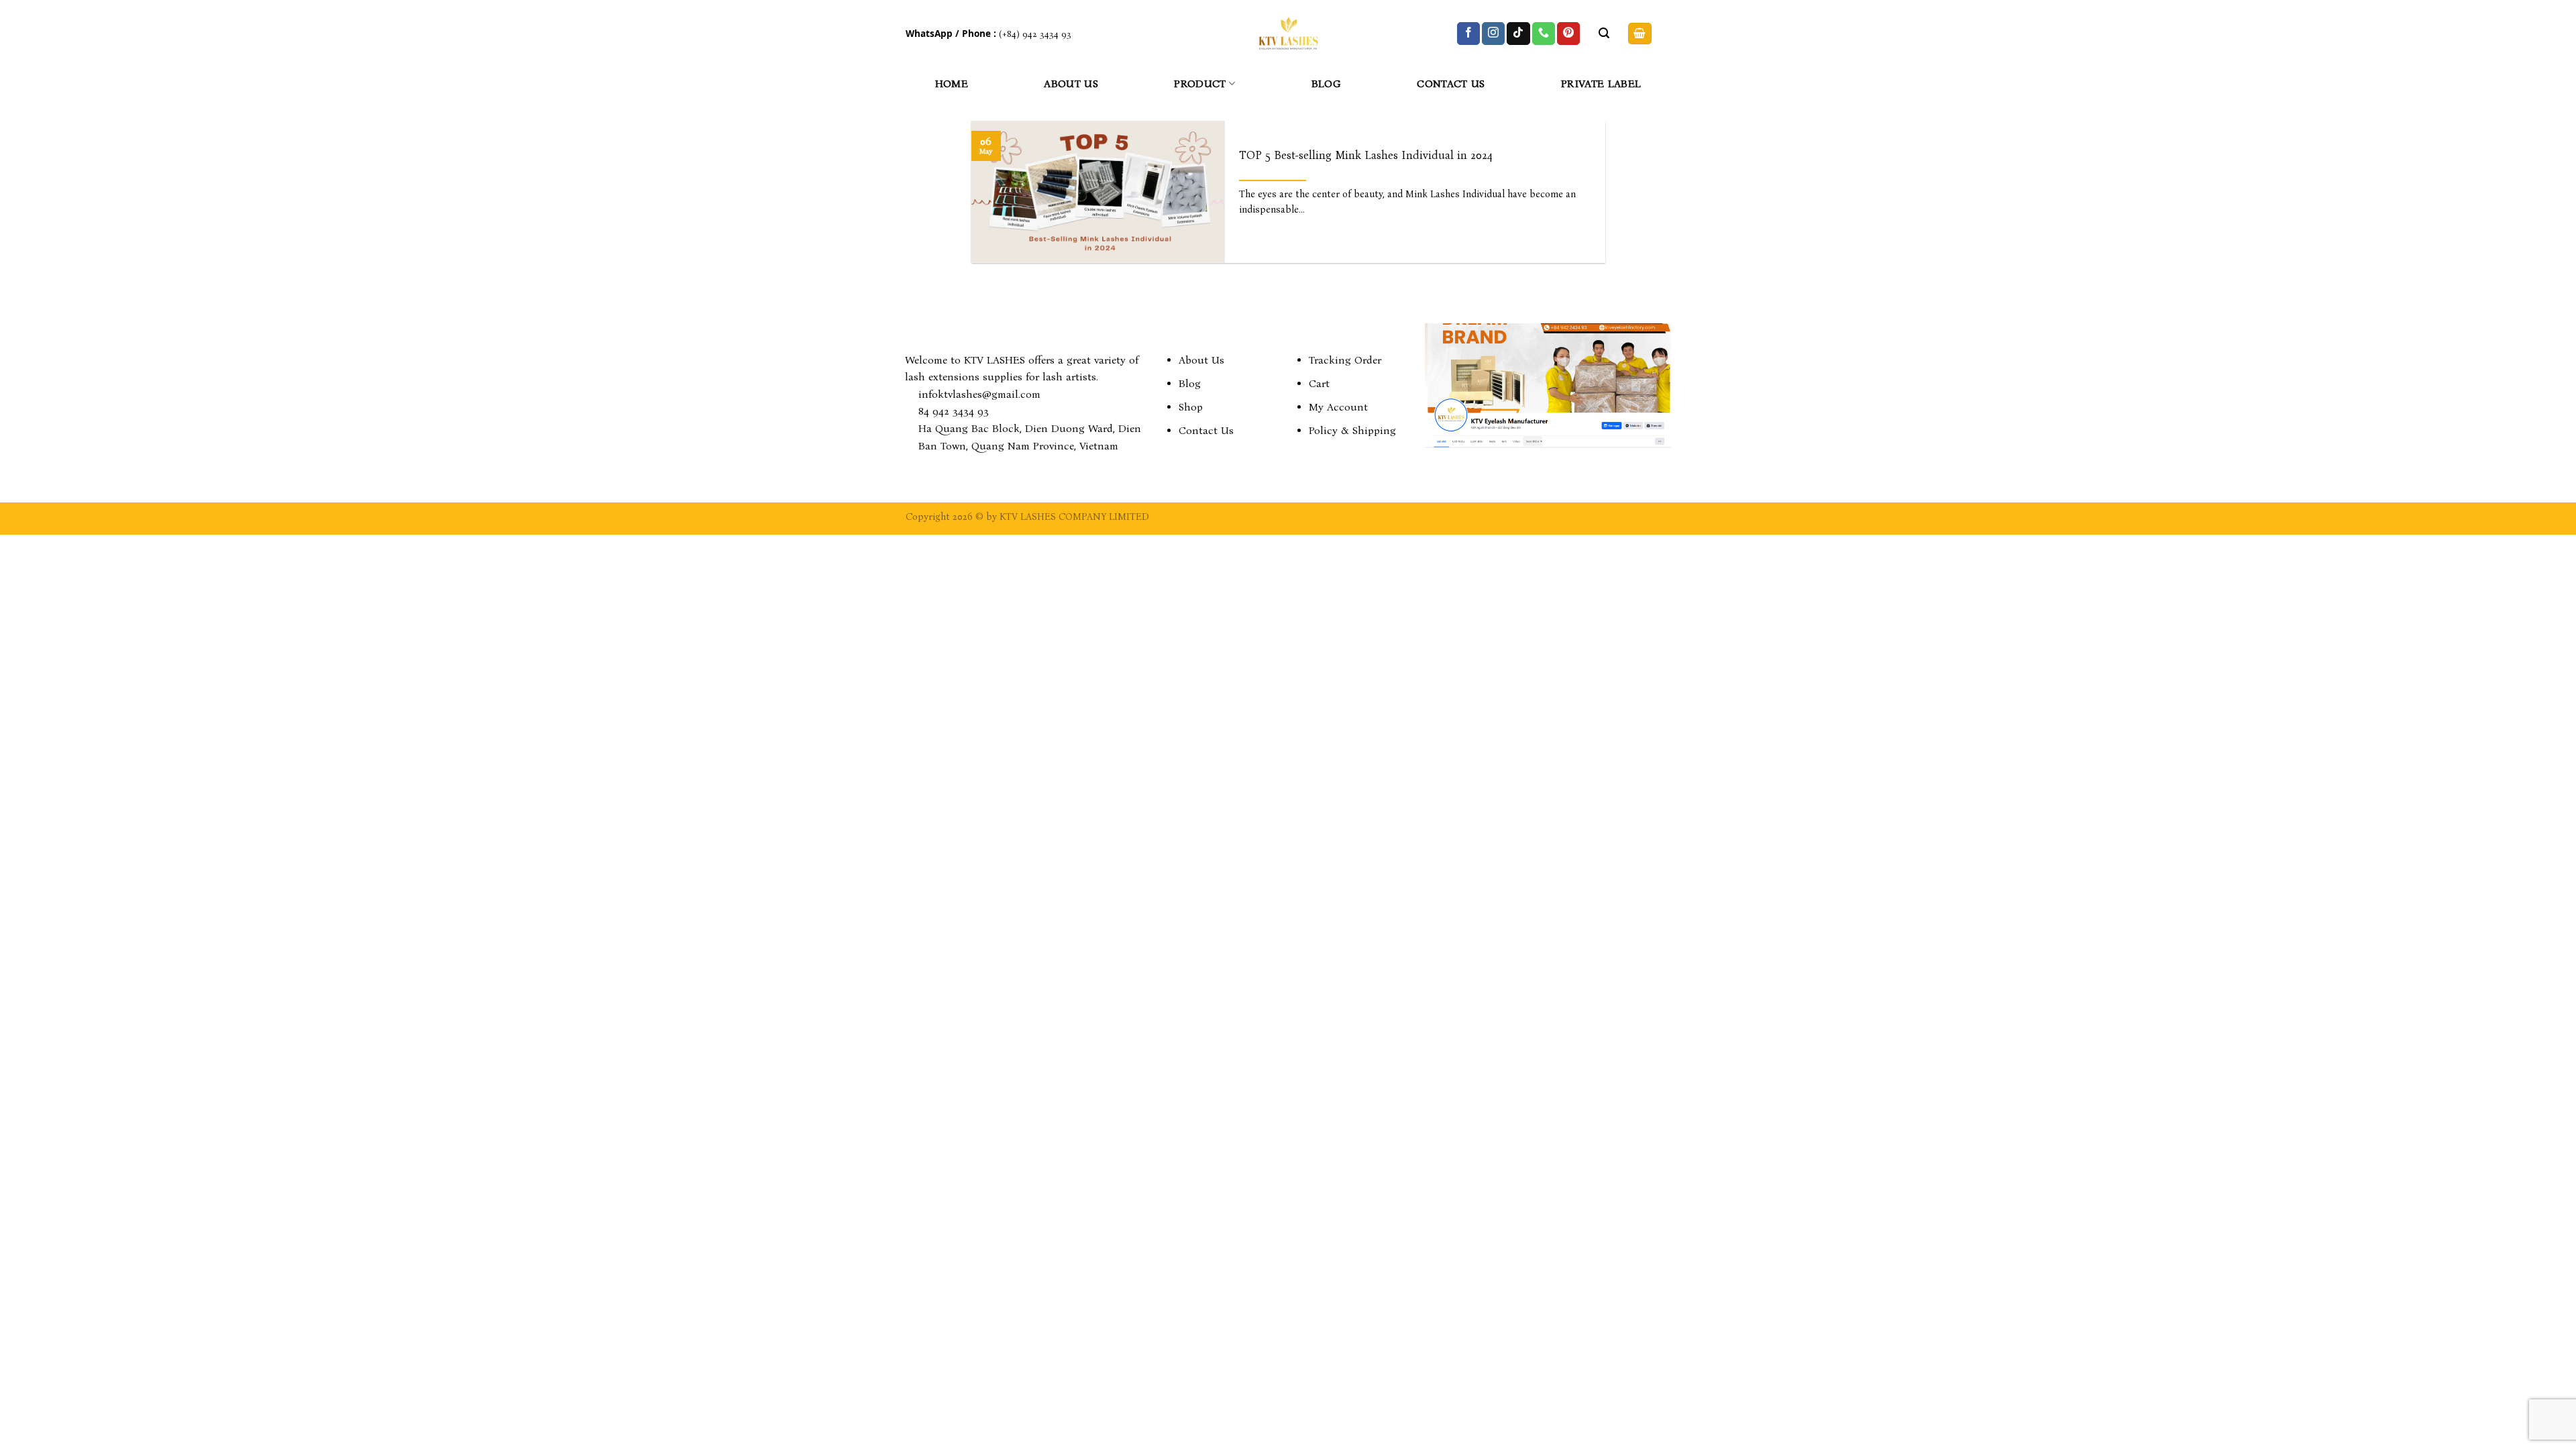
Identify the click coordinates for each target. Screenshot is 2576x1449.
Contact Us (1206, 430)
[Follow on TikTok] (1518, 34)
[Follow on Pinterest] (1568, 34)
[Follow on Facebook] (1468, 34)
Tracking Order (1345, 360)
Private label (1601, 84)
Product (1200, 84)
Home (952, 84)
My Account (1338, 407)
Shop (1191, 407)
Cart (1319, 383)
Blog (1326, 84)
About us (1071, 84)
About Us (1201, 360)
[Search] (1604, 33)
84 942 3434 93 (954, 411)
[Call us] (1544, 34)
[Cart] (1640, 34)
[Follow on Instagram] (1493, 34)
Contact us (1451, 84)
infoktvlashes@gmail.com (979, 394)
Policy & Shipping (1352, 430)
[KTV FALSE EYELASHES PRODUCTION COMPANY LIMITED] (1288, 34)
